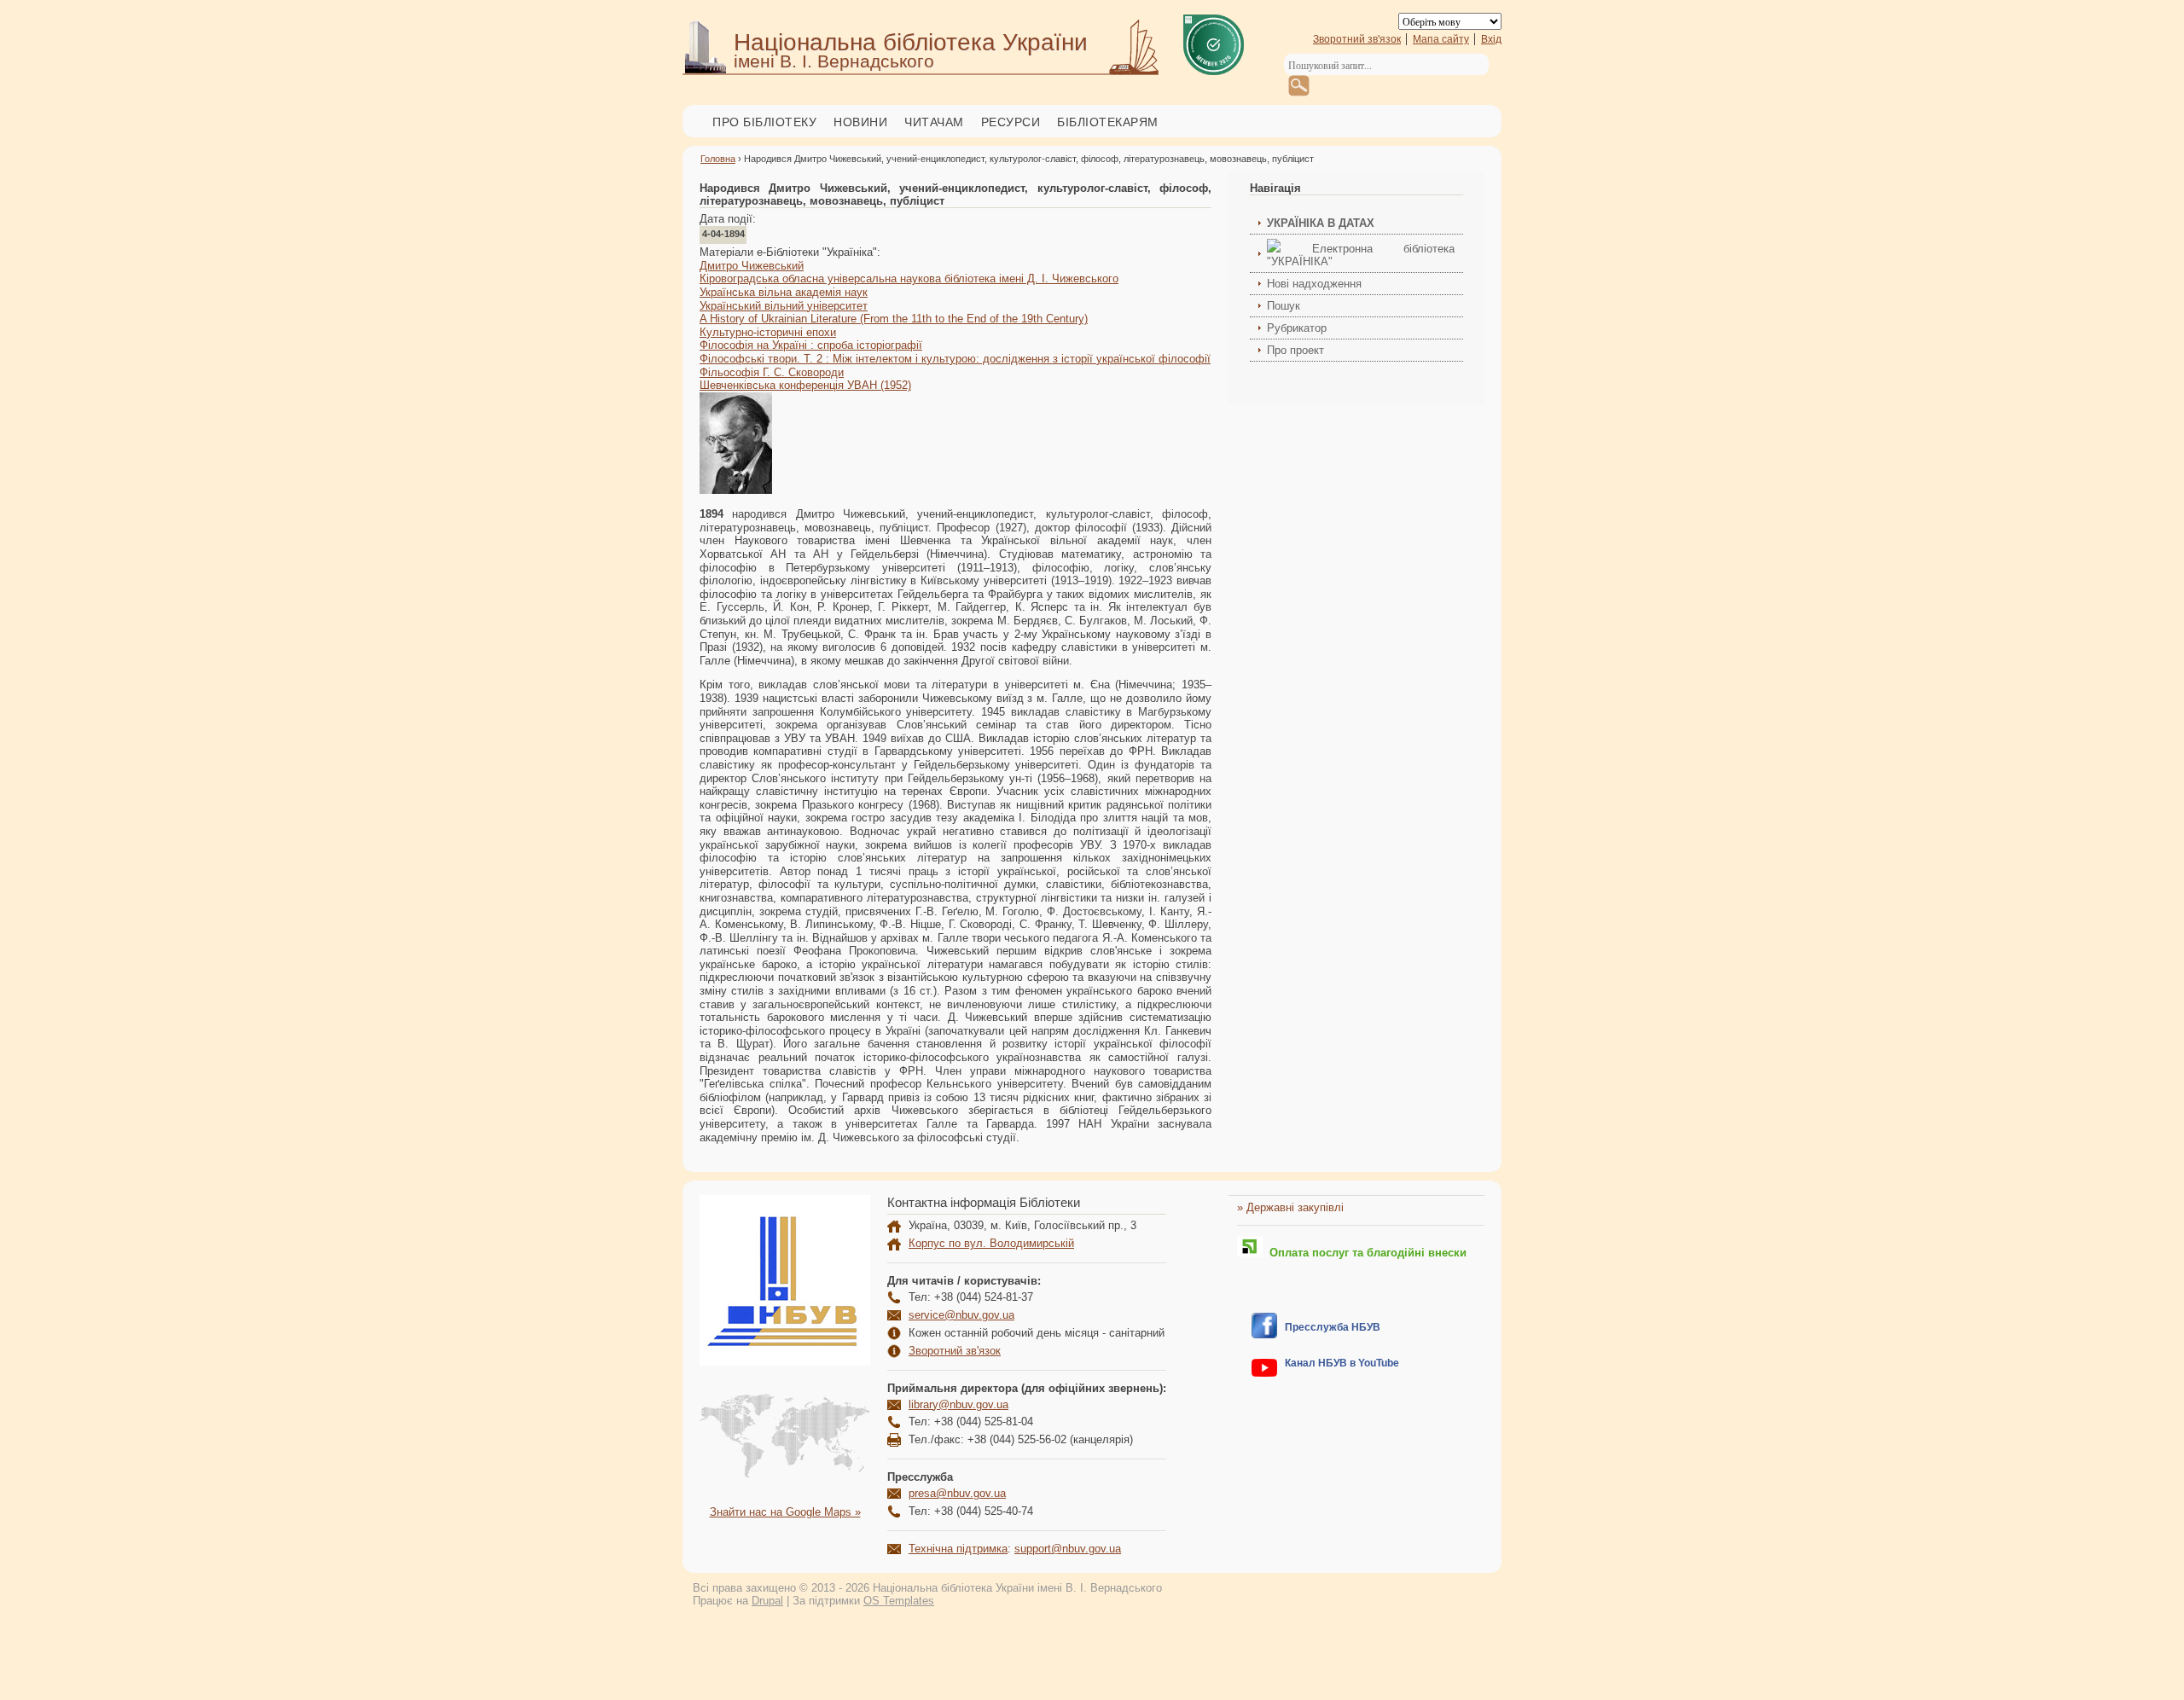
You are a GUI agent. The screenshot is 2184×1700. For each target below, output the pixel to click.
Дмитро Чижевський (752, 266)
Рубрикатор (1297, 328)
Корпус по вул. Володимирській (991, 1243)
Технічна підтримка (958, 1549)
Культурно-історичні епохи (768, 332)
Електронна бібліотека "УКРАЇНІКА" (1361, 255)
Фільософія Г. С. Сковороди (772, 372)
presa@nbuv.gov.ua (957, 1493)
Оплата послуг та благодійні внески (1365, 1253)
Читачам (934, 122)
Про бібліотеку (764, 122)
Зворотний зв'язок (1357, 39)
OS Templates (899, 1601)
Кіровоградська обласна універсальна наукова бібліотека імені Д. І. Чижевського (909, 278)
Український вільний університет (784, 306)
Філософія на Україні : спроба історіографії (811, 345)
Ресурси (1011, 122)
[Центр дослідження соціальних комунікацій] (1264, 1334)
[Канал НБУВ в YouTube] (1264, 1373)
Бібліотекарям (1108, 122)
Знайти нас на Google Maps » (785, 1512)
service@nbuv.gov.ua (961, 1315)
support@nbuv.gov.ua (1068, 1549)
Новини (860, 122)
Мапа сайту (1441, 39)
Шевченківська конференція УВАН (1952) (805, 385)
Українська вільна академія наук (784, 292)
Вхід (1491, 39)
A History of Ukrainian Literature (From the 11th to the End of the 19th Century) (894, 319)
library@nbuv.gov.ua (958, 1404)
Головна (718, 159)
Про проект (1295, 350)
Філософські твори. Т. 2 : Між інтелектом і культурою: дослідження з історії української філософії (955, 359)
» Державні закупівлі (1290, 1207)
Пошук (1284, 306)
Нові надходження (1314, 284)
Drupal (767, 1601)
